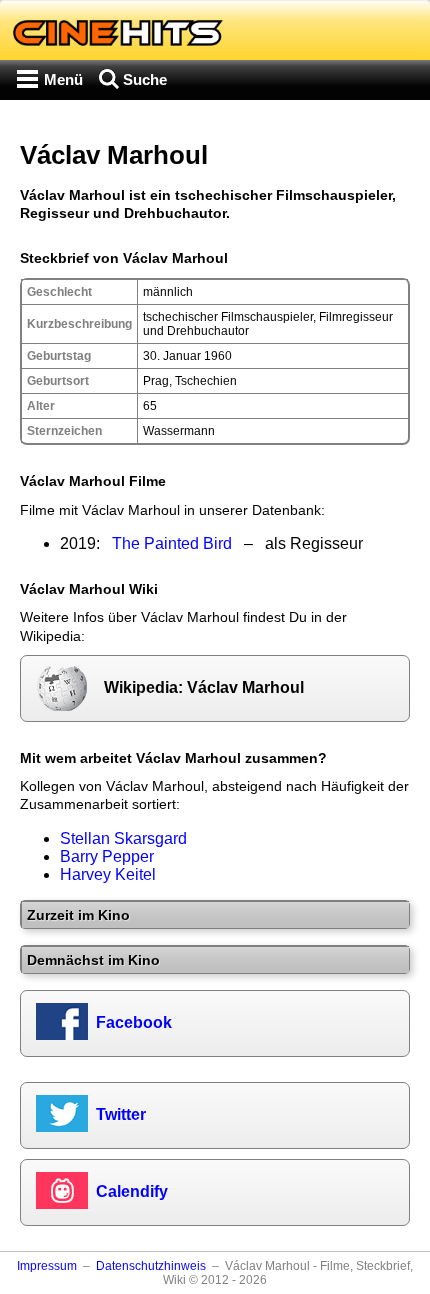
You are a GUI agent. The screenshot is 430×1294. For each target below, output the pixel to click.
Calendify (132, 1191)
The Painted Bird (172, 543)
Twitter (121, 1114)
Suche (145, 79)
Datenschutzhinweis (151, 1266)
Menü (63, 79)
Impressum (47, 1266)
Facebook (134, 1022)
